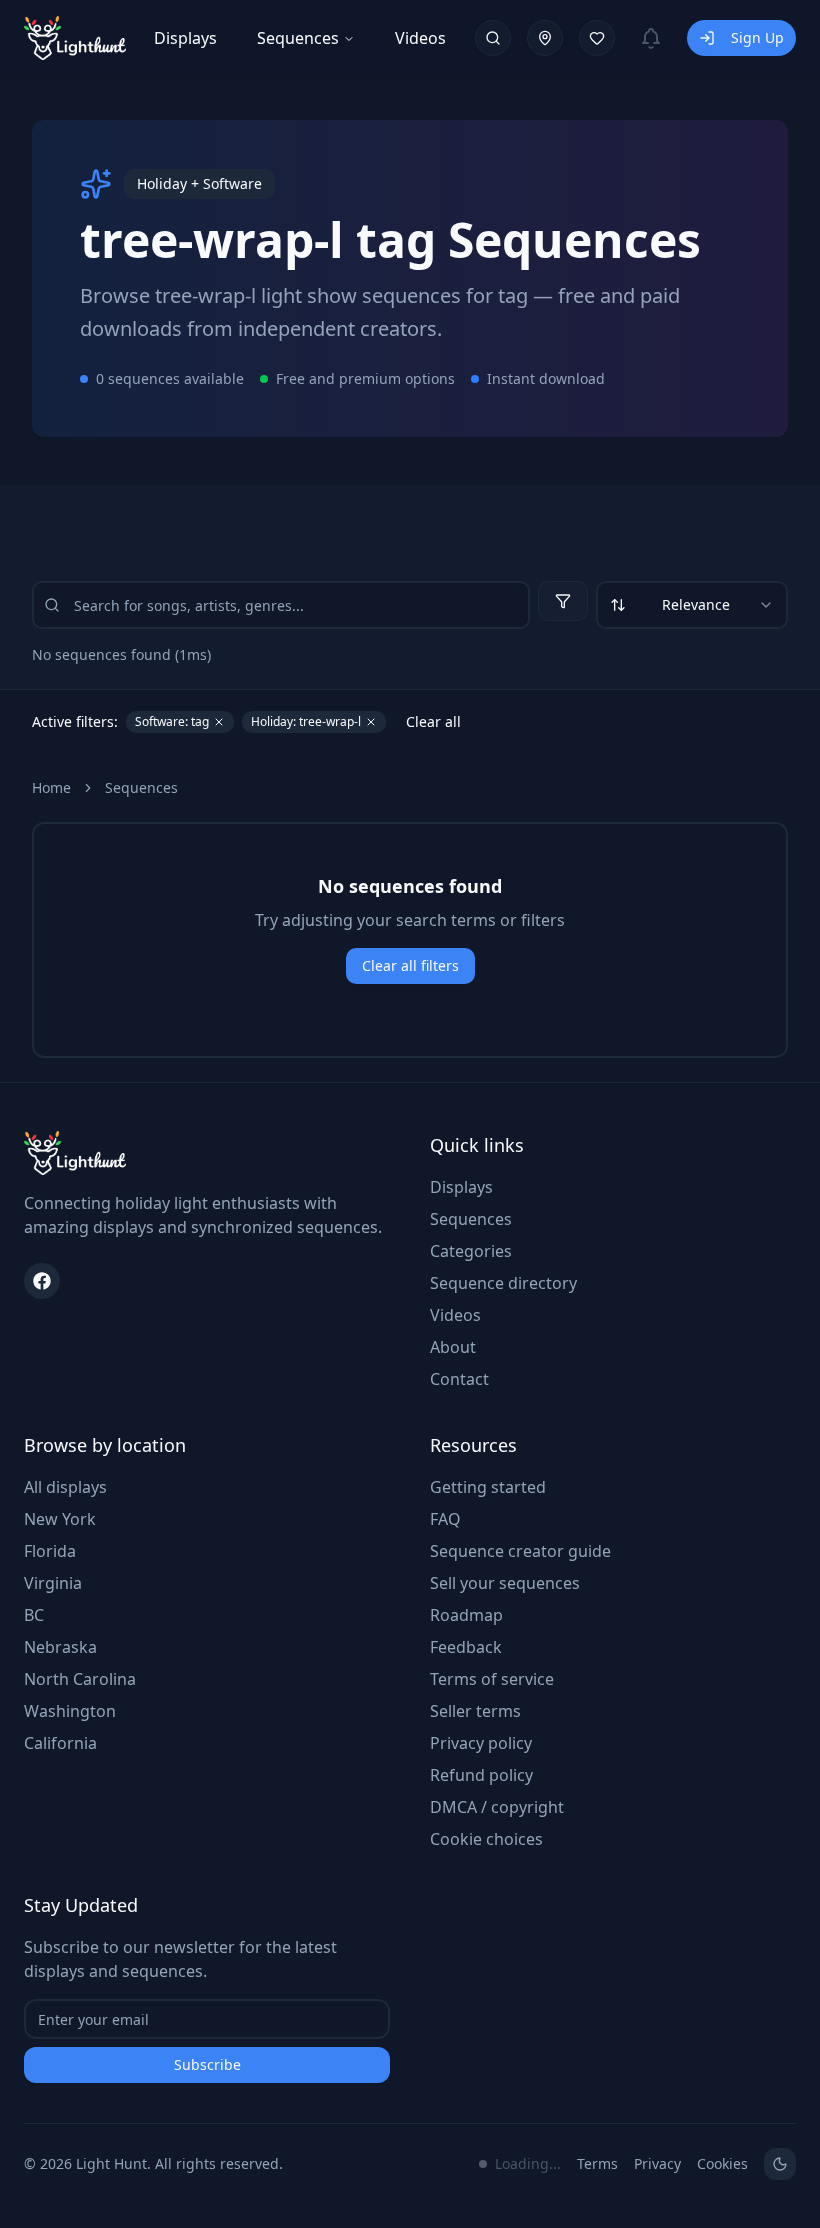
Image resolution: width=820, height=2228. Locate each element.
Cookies (722, 2163)
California (60, 1743)
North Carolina (80, 1679)
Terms (597, 2163)
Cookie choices (486, 1839)
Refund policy (481, 1775)
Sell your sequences (505, 1583)
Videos (420, 38)
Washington (70, 1711)
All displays (65, 1487)
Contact (459, 1379)
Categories (471, 1251)
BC (34, 1615)
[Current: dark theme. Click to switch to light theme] (780, 2164)
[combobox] (692, 605)
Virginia (53, 1583)
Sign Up (757, 37)
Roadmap (466, 1615)
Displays (185, 38)
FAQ (445, 1519)
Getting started (488, 1487)
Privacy (657, 2163)
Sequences (298, 38)
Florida (50, 1551)
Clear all (433, 721)
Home (51, 787)
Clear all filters (410, 965)
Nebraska (60, 1647)
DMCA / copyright (497, 1807)
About (453, 1347)
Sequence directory (503, 1283)
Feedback (466, 1647)
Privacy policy (481, 1743)
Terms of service (492, 1679)
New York (60, 1519)
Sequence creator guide (520, 1551)
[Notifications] (651, 38)
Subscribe (207, 2064)
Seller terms (475, 1711)
